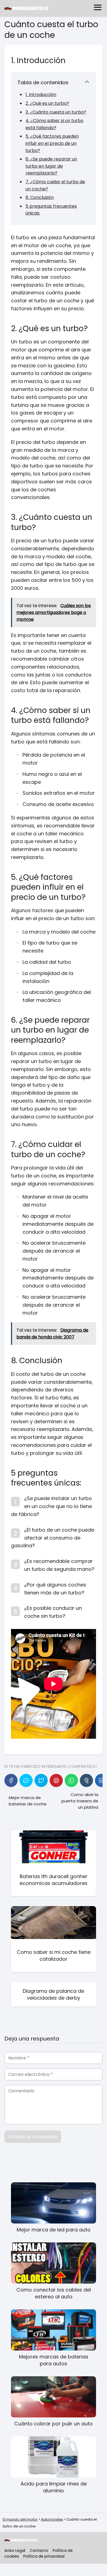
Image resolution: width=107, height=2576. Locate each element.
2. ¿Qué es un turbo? (47, 103)
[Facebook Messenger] (26, 1780)
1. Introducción (41, 95)
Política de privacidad (44, 2556)
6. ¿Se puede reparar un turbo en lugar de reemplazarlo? (51, 166)
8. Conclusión (40, 197)
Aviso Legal (15, 2550)
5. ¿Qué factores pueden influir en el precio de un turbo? (52, 143)
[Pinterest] (56, 1780)
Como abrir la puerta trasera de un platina (80, 1801)
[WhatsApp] (71, 1780)
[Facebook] (11, 1780)
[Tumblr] (86, 1780)
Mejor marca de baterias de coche (28, 1801)
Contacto (39, 2550)
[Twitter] (41, 1780)
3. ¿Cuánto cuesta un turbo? (56, 112)
